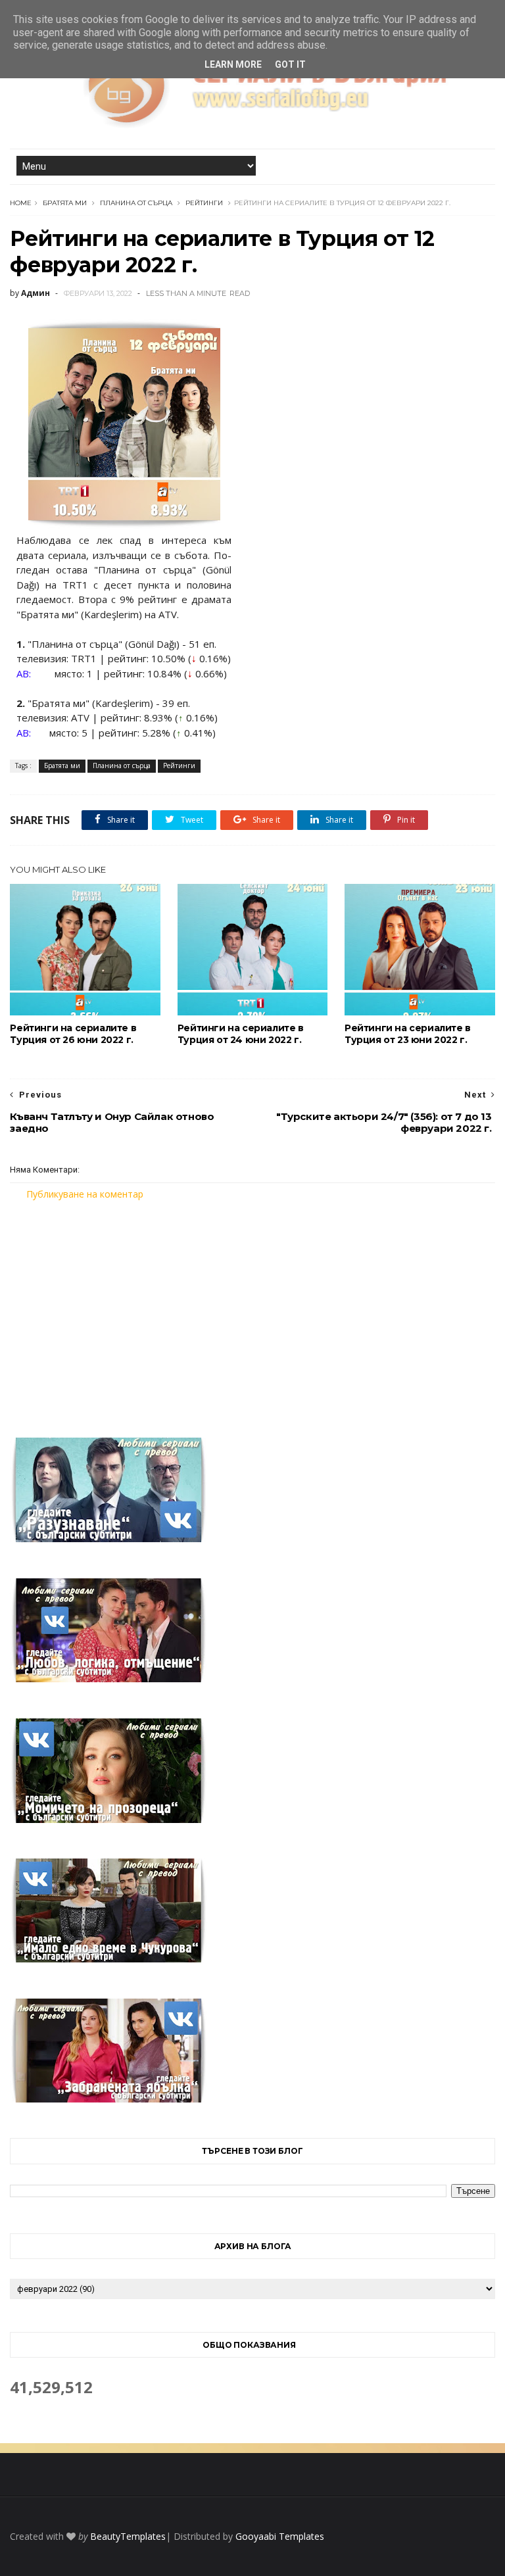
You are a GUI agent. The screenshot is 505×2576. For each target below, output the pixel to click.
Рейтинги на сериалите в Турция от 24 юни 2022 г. (241, 1034)
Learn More (233, 64)
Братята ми (65, 203)
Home (21, 203)
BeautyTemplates (128, 2536)
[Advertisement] (252, 1311)
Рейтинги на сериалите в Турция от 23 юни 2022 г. (408, 1034)
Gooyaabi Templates (280, 2536)
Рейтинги (204, 203)
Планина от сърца (136, 203)
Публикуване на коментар (85, 1194)
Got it (290, 64)
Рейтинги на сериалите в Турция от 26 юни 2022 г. (73, 1034)
